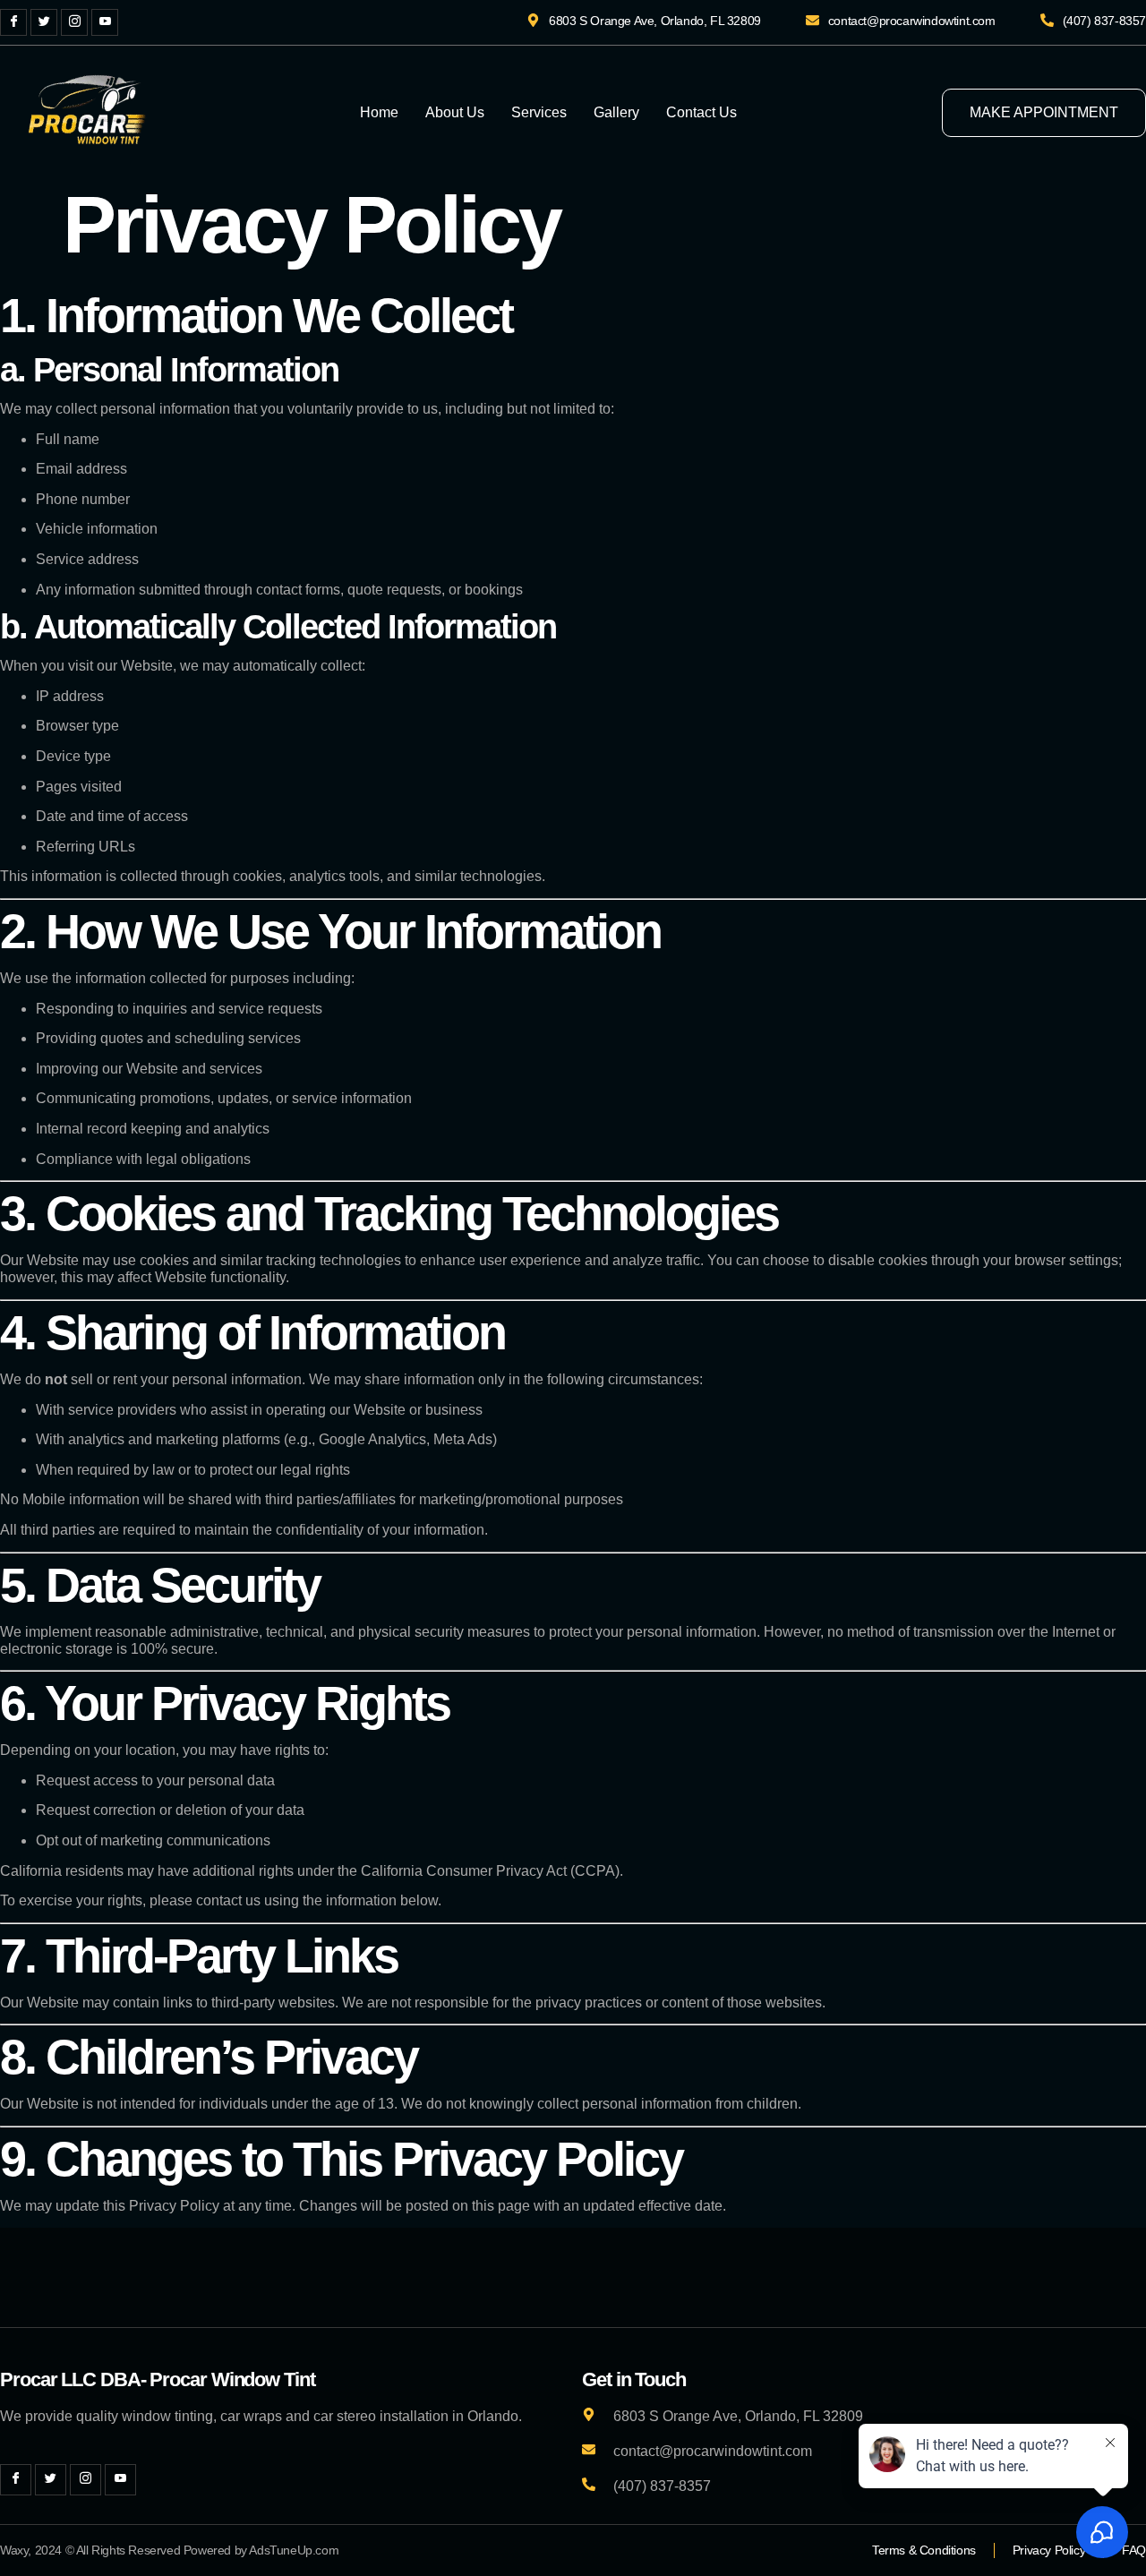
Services (539, 112)
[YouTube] (105, 22)
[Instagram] (74, 22)
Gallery (616, 112)
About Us (455, 112)
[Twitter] (44, 22)
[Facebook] (13, 22)
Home (379, 112)
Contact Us (701, 112)
